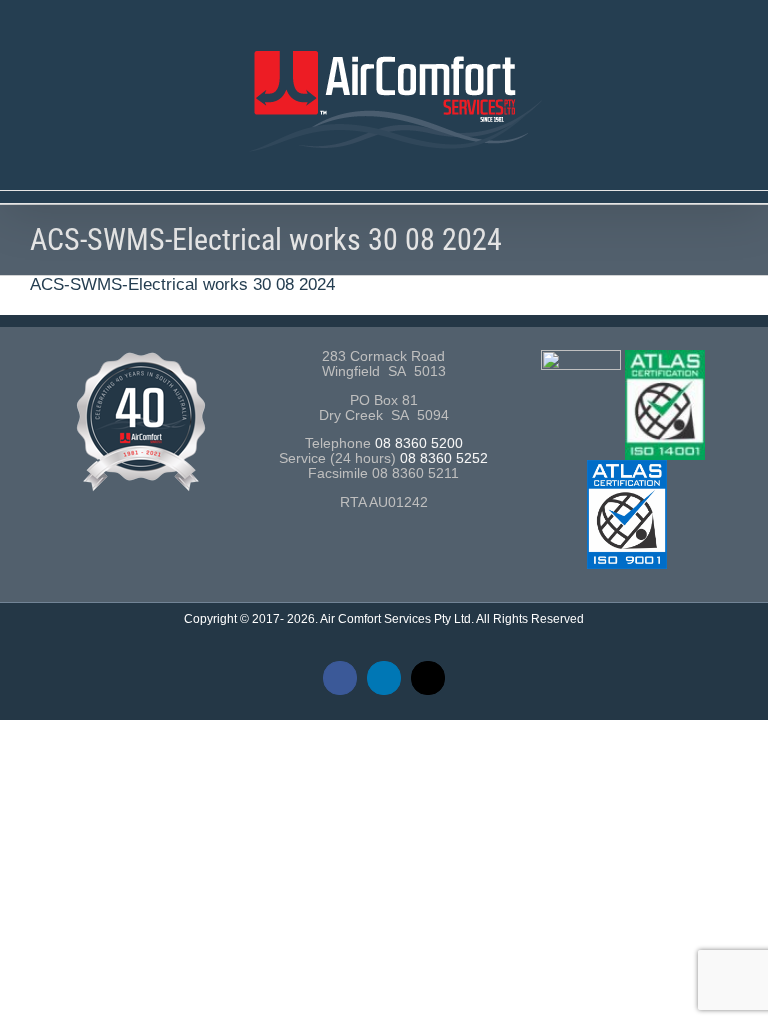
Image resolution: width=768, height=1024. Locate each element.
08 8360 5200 (419, 443)
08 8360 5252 (444, 458)
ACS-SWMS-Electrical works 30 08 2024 (182, 284)
